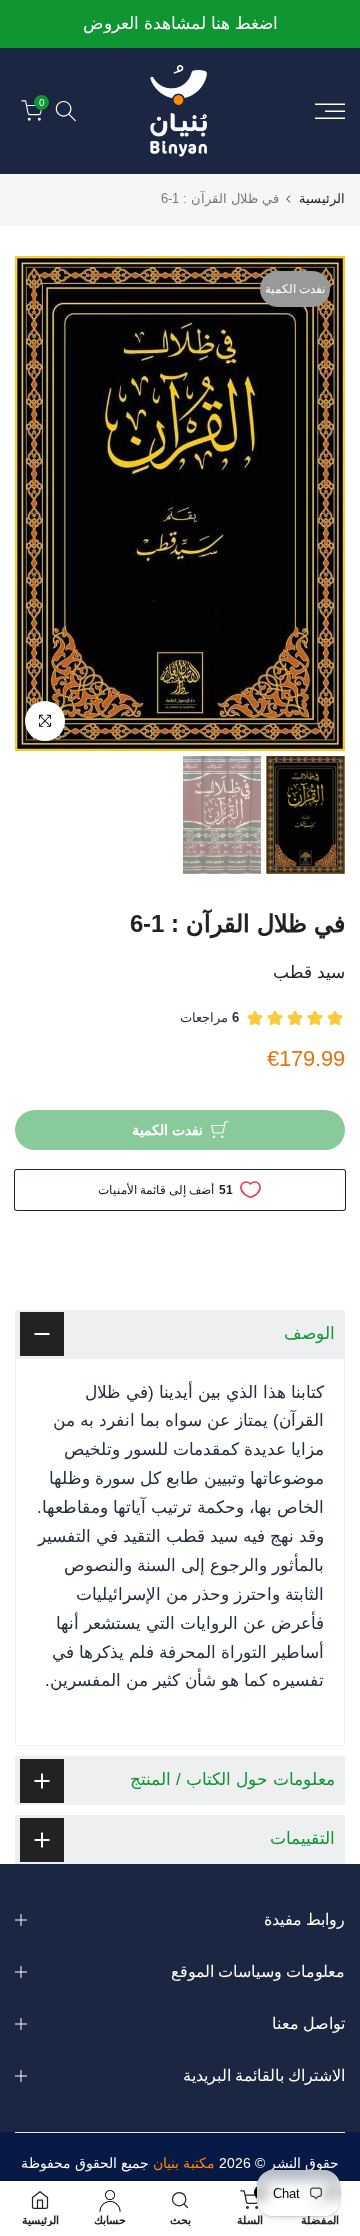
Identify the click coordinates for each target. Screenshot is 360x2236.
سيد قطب (309, 972)
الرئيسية (322, 198)
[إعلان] (180, 24)
